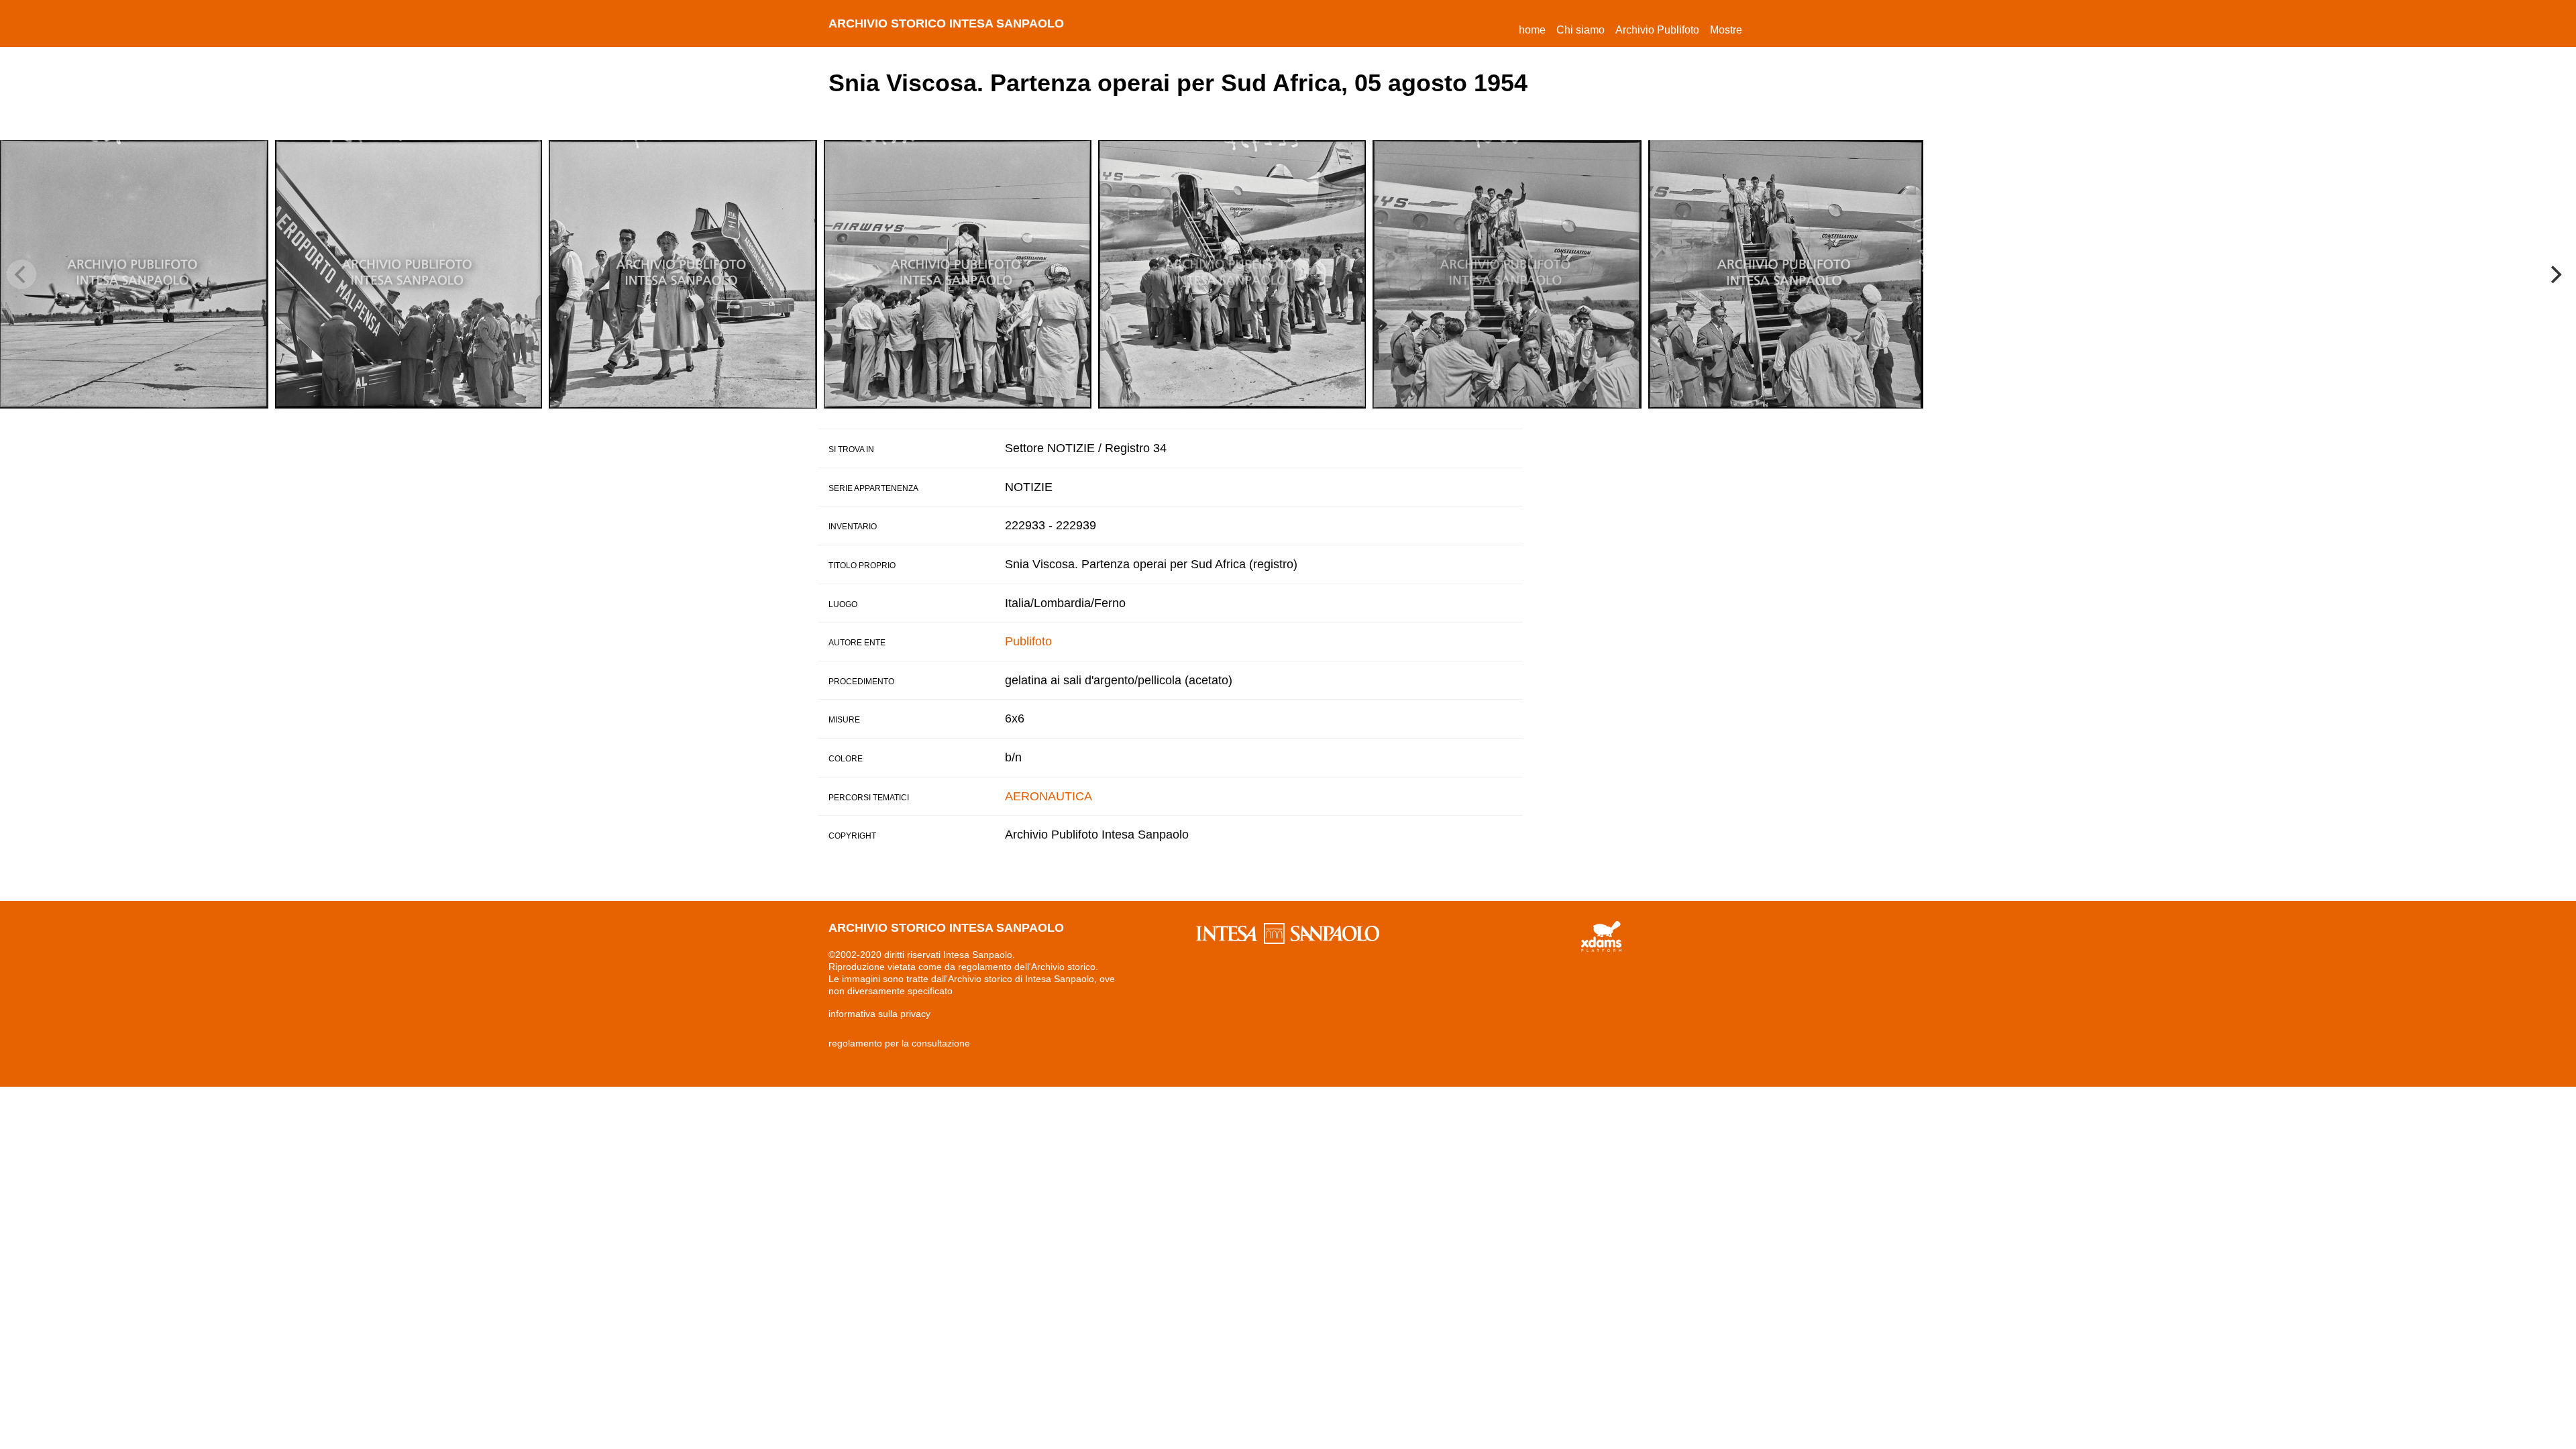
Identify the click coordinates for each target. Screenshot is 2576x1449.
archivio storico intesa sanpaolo (946, 23)
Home (1535, 30)
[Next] (2555, 274)
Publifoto (1028, 641)
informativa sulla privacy (879, 1014)
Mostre (1726, 30)
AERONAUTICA (1049, 796)
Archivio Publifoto (1657, 30)
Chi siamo (1580, 30)
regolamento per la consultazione (899, 1043)
